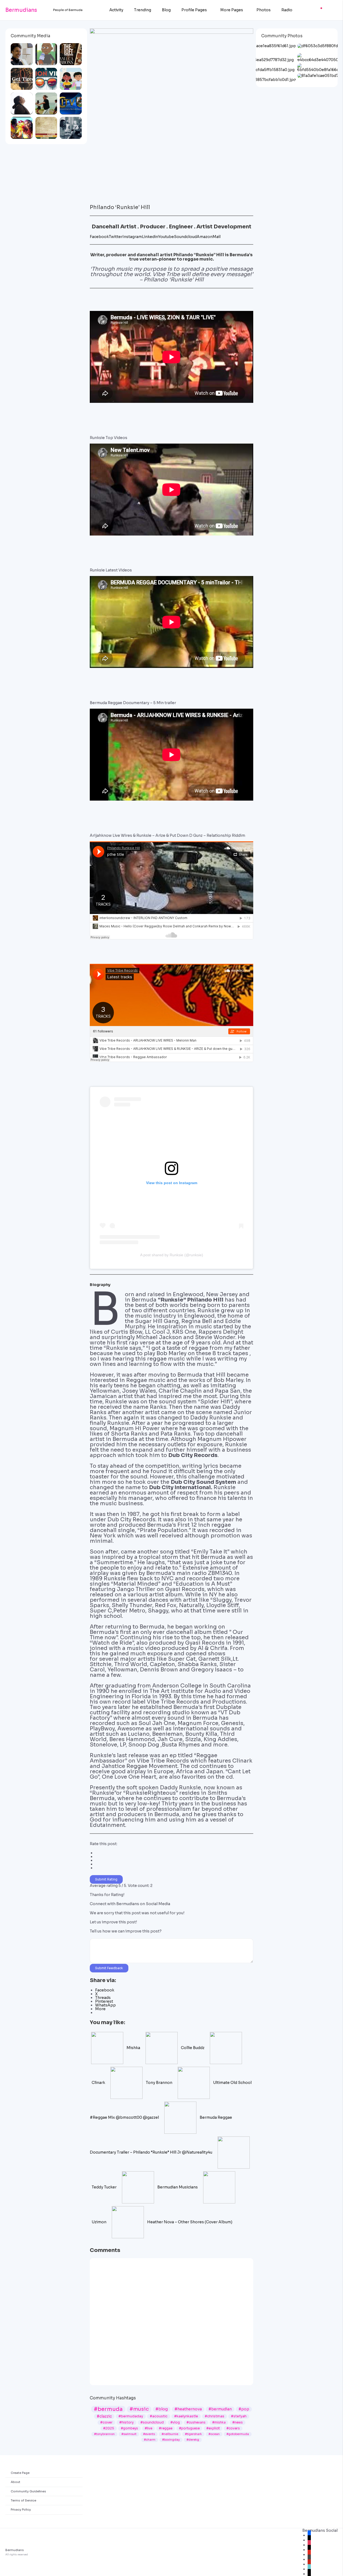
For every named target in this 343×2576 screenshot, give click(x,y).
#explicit (213, 2428)
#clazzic (104, 2416)
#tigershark (193, 2434)
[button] (94, 297)
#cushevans (196, 2422)
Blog (166, 10)
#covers (233, 2428)
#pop (244, 2409)
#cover (106, 2422)
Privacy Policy (21, 2510)
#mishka (219, 2422)
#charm (150, 2440)
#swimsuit (129, 2434)
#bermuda (108, 2409)
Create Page (20, 2473)
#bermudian (220, 2409)
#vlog (175, 2422)
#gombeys (129, 2428)
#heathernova (188, 2409)
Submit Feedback (109, 1968)
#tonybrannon (104, 2434)
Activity (116, 10)
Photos (264, 10)
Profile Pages (194, 10)
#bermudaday (131, 2416)
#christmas (215, 2416)
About (16, 2482)
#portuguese (189, 2428)
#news (238, 2422)
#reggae (166, 2428)
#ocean (214, 2434)
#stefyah (239, 2416)
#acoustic (159, 2416)
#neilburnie (170, 2434)
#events (149, 2434)
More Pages (232, 10)
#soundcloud (152, 2422)
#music (139, 2409)
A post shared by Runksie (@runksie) (172, 1255)
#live (148, 2428)
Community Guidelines (28, 2491)
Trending (143, 10)
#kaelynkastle (186, 2416)
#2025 (109, 2428)
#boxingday (171, 2440)
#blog (162, 2409)
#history (126, 2422)
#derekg (193, 2440)
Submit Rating (106, 1879)
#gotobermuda (238, 2434)
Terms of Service (23, 2500)
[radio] (174, 1853)
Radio (287, 10)
